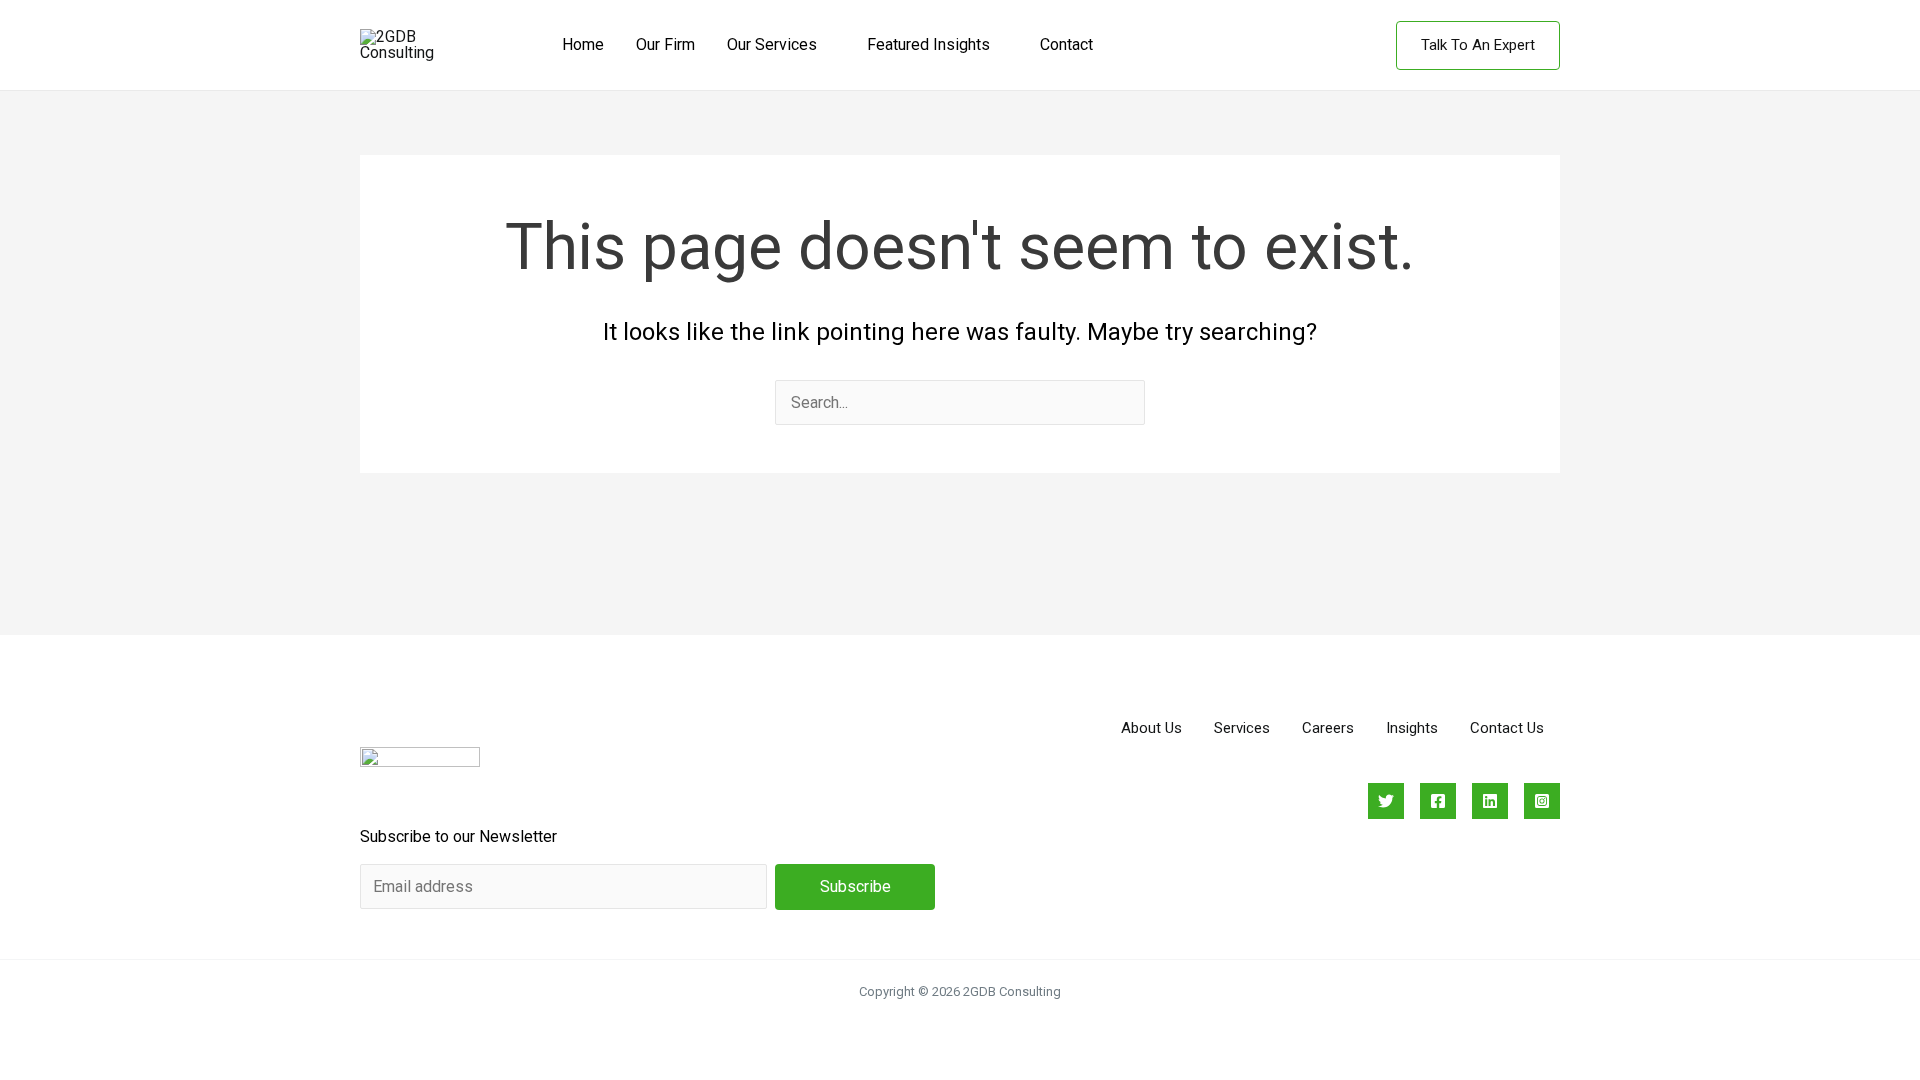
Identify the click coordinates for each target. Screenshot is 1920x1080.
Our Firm (665, 44)
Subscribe (855, 886)
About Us (1151, 728)
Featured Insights (928, 44)
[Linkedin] (1490, 801)
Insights (1412, 728)
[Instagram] (1542, 801)
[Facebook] (1438, 801)
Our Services (772, 44)
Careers (1328, 728)
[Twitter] (1386, 801)
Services (1242, 728)
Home (583, 44)
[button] (1478, 45)
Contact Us (1507, 728)
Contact (1066, 44)
